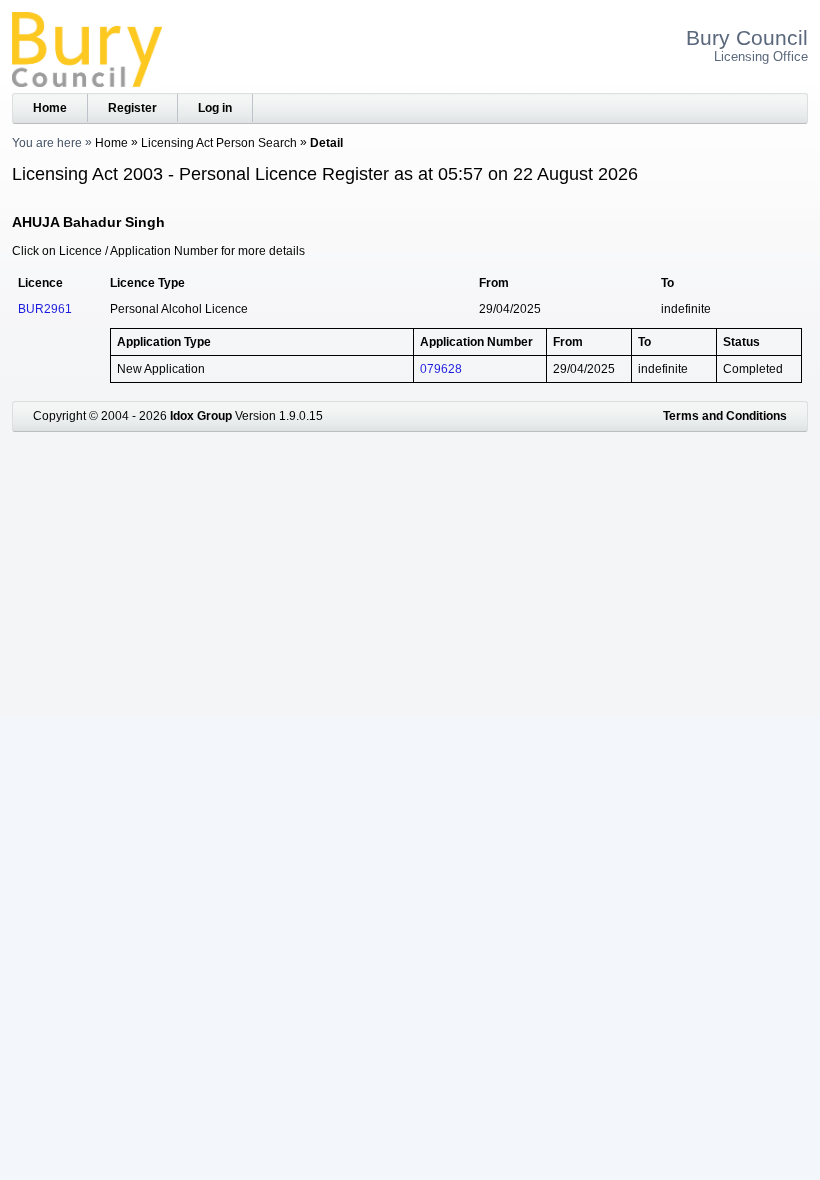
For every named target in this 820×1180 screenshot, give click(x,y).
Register (132, 108)
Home (50, 108)
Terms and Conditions (725, 416)
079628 (441, 369)
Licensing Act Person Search (219, 143)
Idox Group (201, 416)
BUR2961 (45, 309)
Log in (215, 108)
